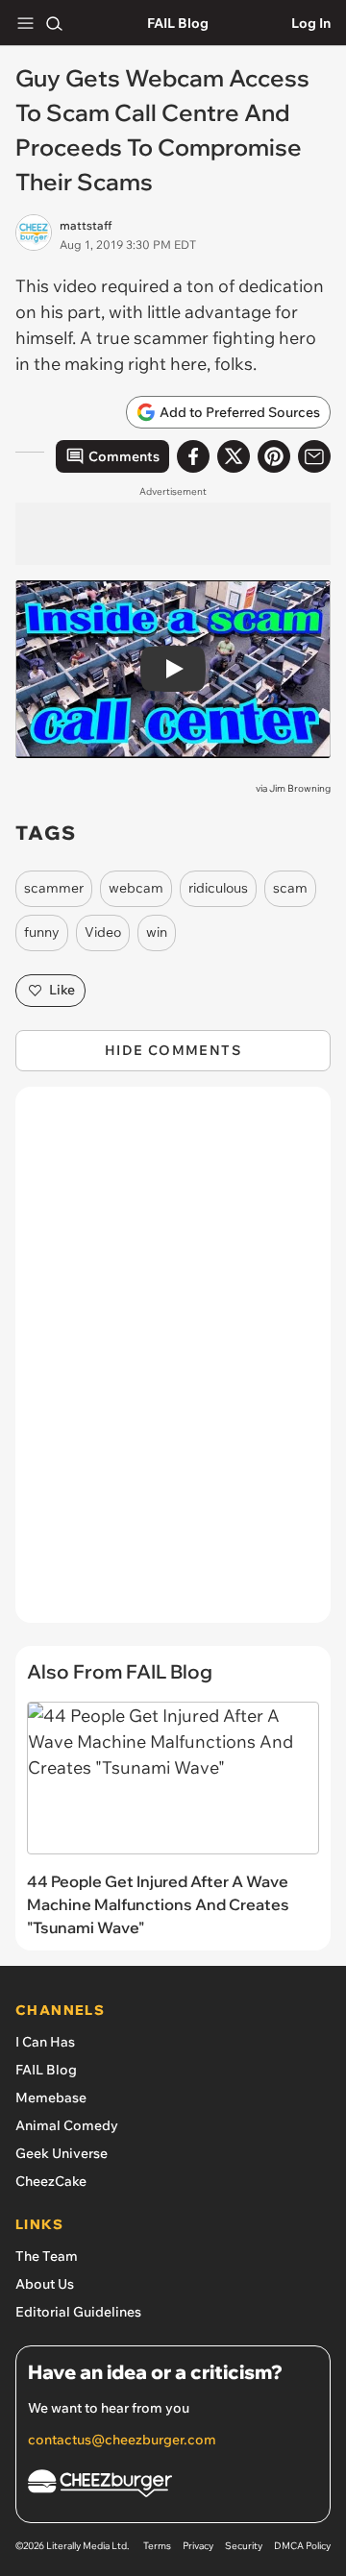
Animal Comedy (67, 2125)
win (157, 932)
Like (62, 990)
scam (290, 888)
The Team (47, 2256)
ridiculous (218, 888)
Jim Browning (300, 788)
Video (103, 932)
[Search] (54, 23)
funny (42, 932)
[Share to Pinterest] (274, 456)
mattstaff (86, 225)
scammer (54, 888)
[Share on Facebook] (193, 456)
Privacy (198, 2546)
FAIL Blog (178, 23)
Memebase (51, 2098)
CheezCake (51, 2181)
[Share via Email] (314, 456)
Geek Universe (62, 2153)
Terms (157, 2546)
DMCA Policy (302, 2546)
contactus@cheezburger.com (122, 2440)
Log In (311, 23)
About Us (45, 2284)
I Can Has (45, 2042)
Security (244, 2546)
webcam (136, 888)
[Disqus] (173, 1364)
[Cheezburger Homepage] (173, 2486)
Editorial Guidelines (78, 2312)
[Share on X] (234, 456)
